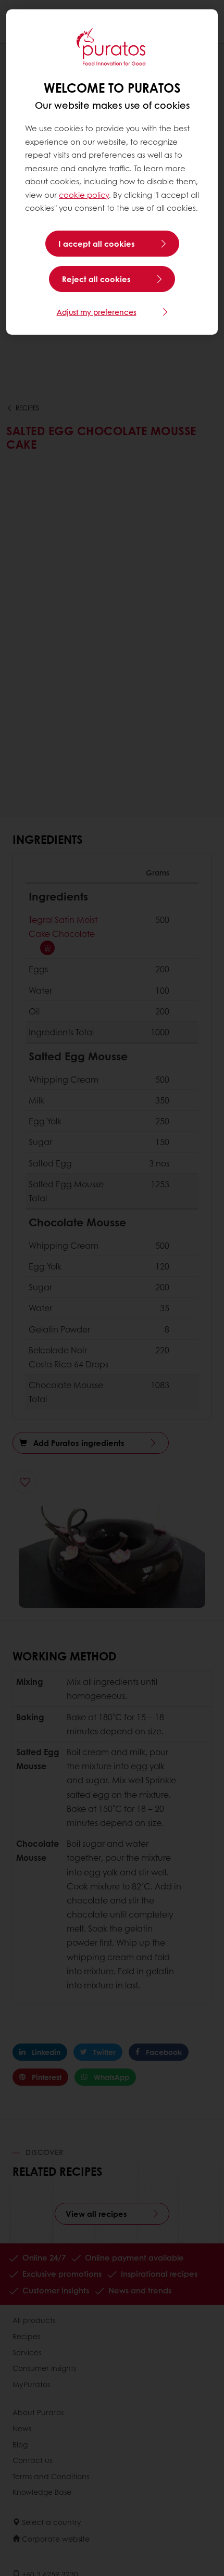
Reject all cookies (96, 279)
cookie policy (84, 195)
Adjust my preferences (97, 312)
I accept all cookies (97, 244)
